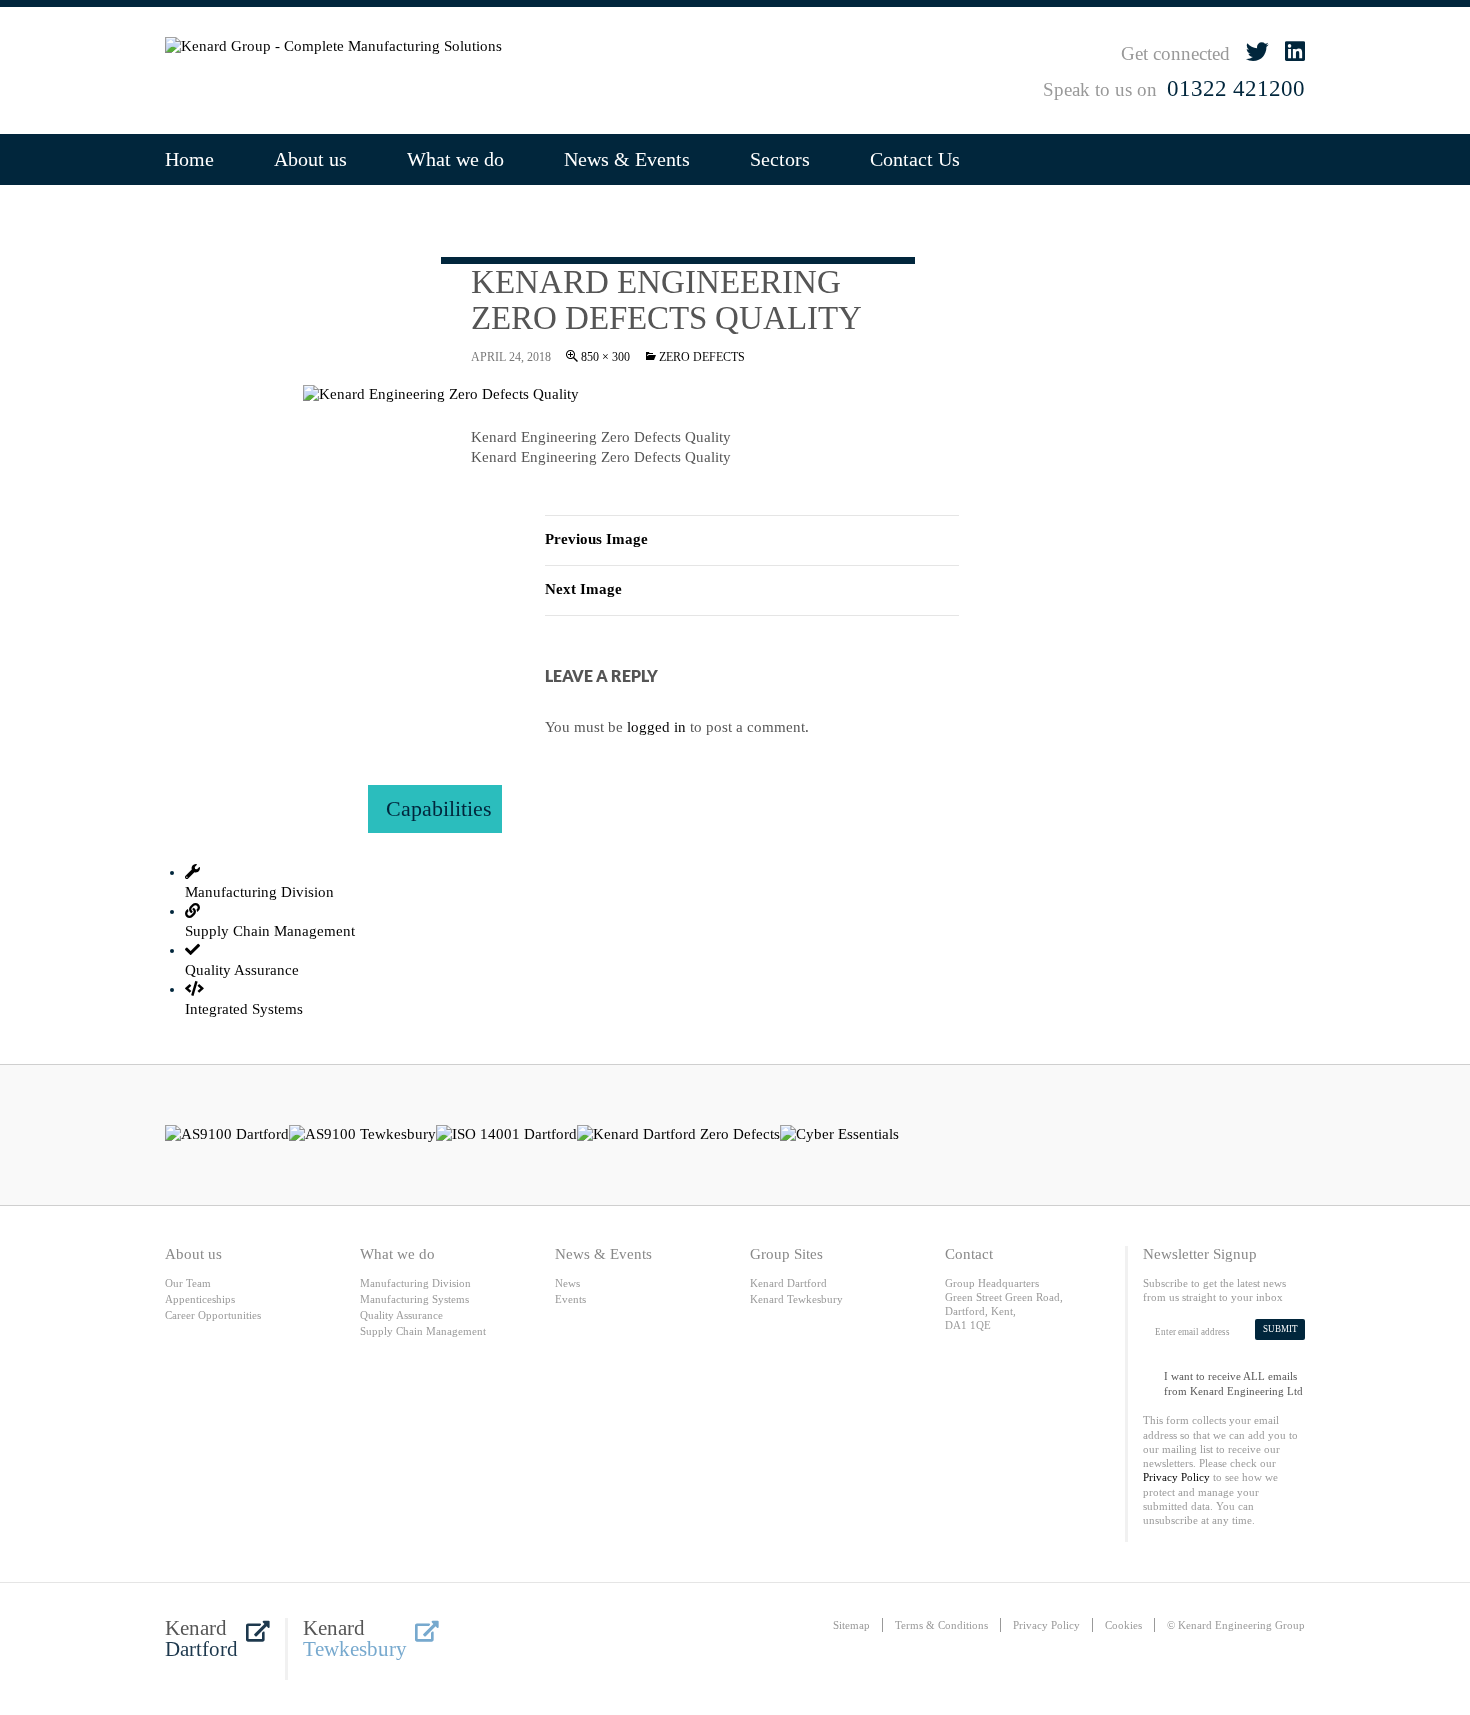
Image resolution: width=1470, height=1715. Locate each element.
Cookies (1123, 1625)
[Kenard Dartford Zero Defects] (678, 1135)
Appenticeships (200, 1299)
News (567, 1283)
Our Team (188, 1283)
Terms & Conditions (941, 1625)
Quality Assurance (401, 1315)
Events (570, 1299)
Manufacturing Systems (414, 1299)
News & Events (627, 159)
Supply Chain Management (423, 1331)
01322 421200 (1236, 88)
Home (189, 159)
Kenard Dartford (788, 1283)
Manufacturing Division (415, 1283)
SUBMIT (1280, 1329)
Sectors (780, 159)
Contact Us (915, 159)
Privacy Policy (1176, 1477)
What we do (455, 159)
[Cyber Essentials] (839, 1135)
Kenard (201, 1639)
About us (310, 159)
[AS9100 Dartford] (227, 1135)
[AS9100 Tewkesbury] (362, 1135)
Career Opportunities (213, 1315)
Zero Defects (702, 357)
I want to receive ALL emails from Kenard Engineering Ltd (1233, 1379)
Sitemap (851, 1625)
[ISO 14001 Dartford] (506, 1135)
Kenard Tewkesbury (796, 1299)
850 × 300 (605, 357)
